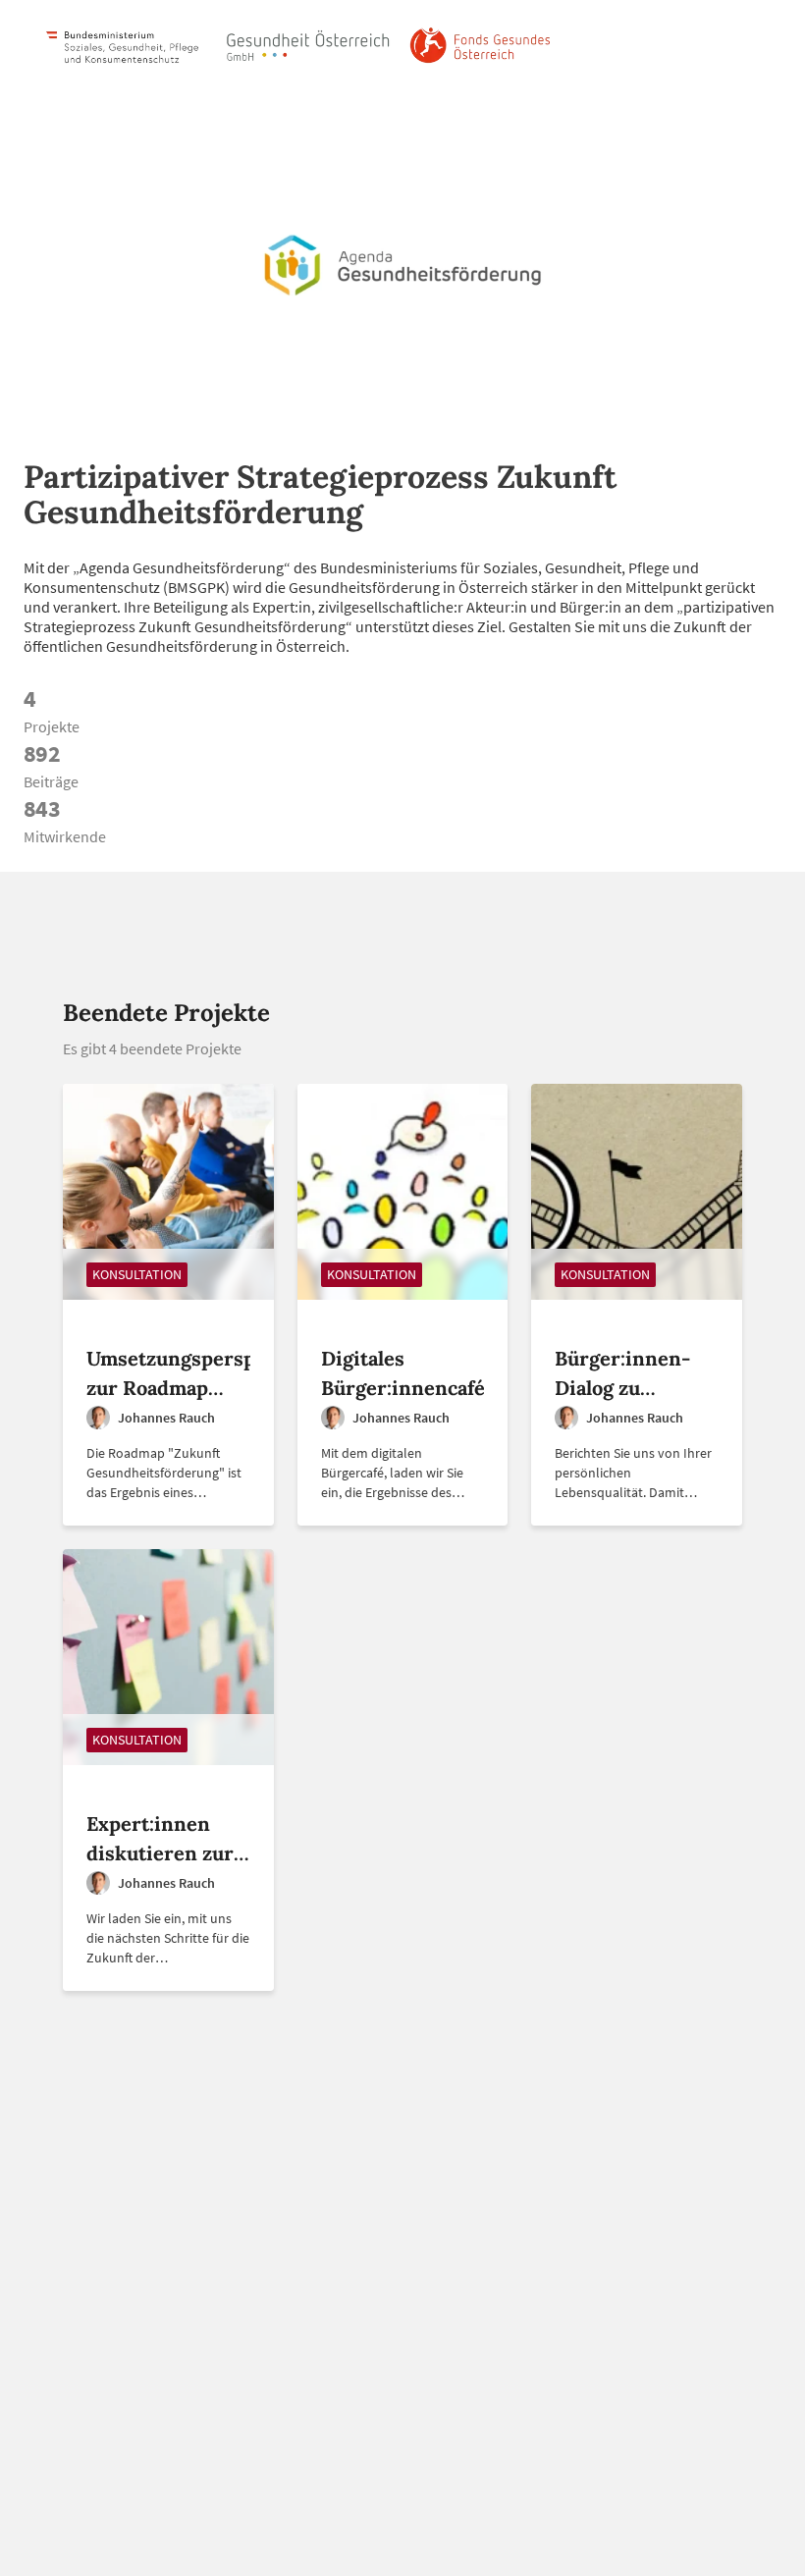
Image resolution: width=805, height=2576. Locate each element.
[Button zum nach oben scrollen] (765, 2536)
